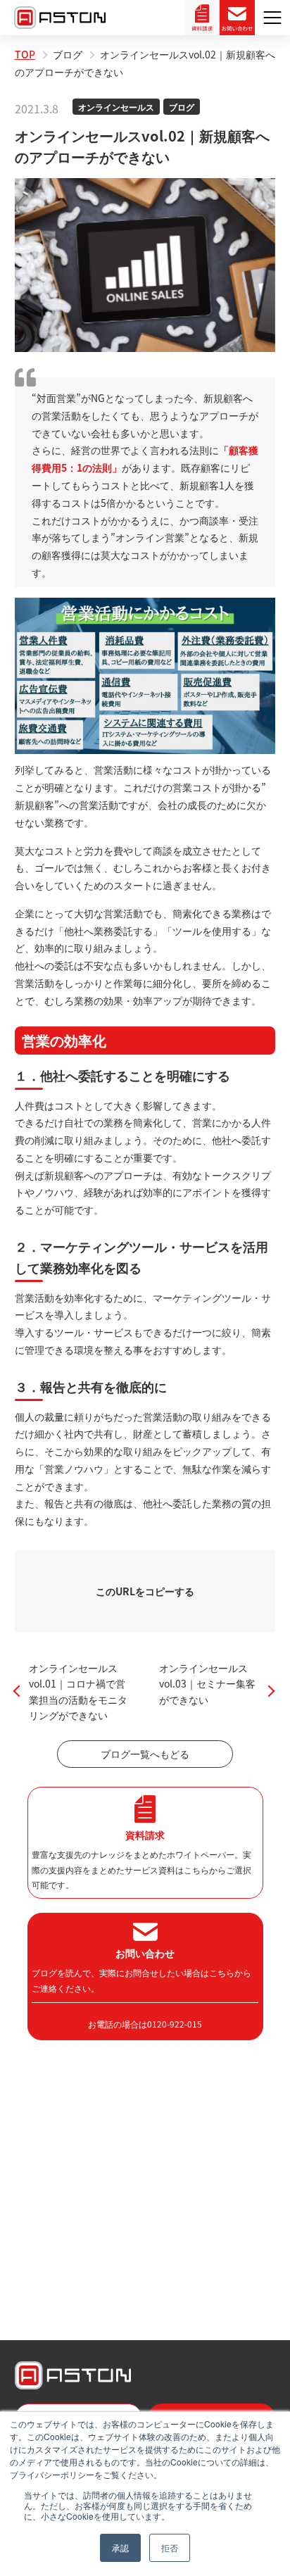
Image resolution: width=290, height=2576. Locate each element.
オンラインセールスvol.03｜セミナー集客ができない (207, 1684)
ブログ (182, 107)
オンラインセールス (116, 107)
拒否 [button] (170, 2547)
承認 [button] (120, 2547)
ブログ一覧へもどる (145, 1754)
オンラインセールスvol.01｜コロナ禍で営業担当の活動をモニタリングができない (78, 1691)
